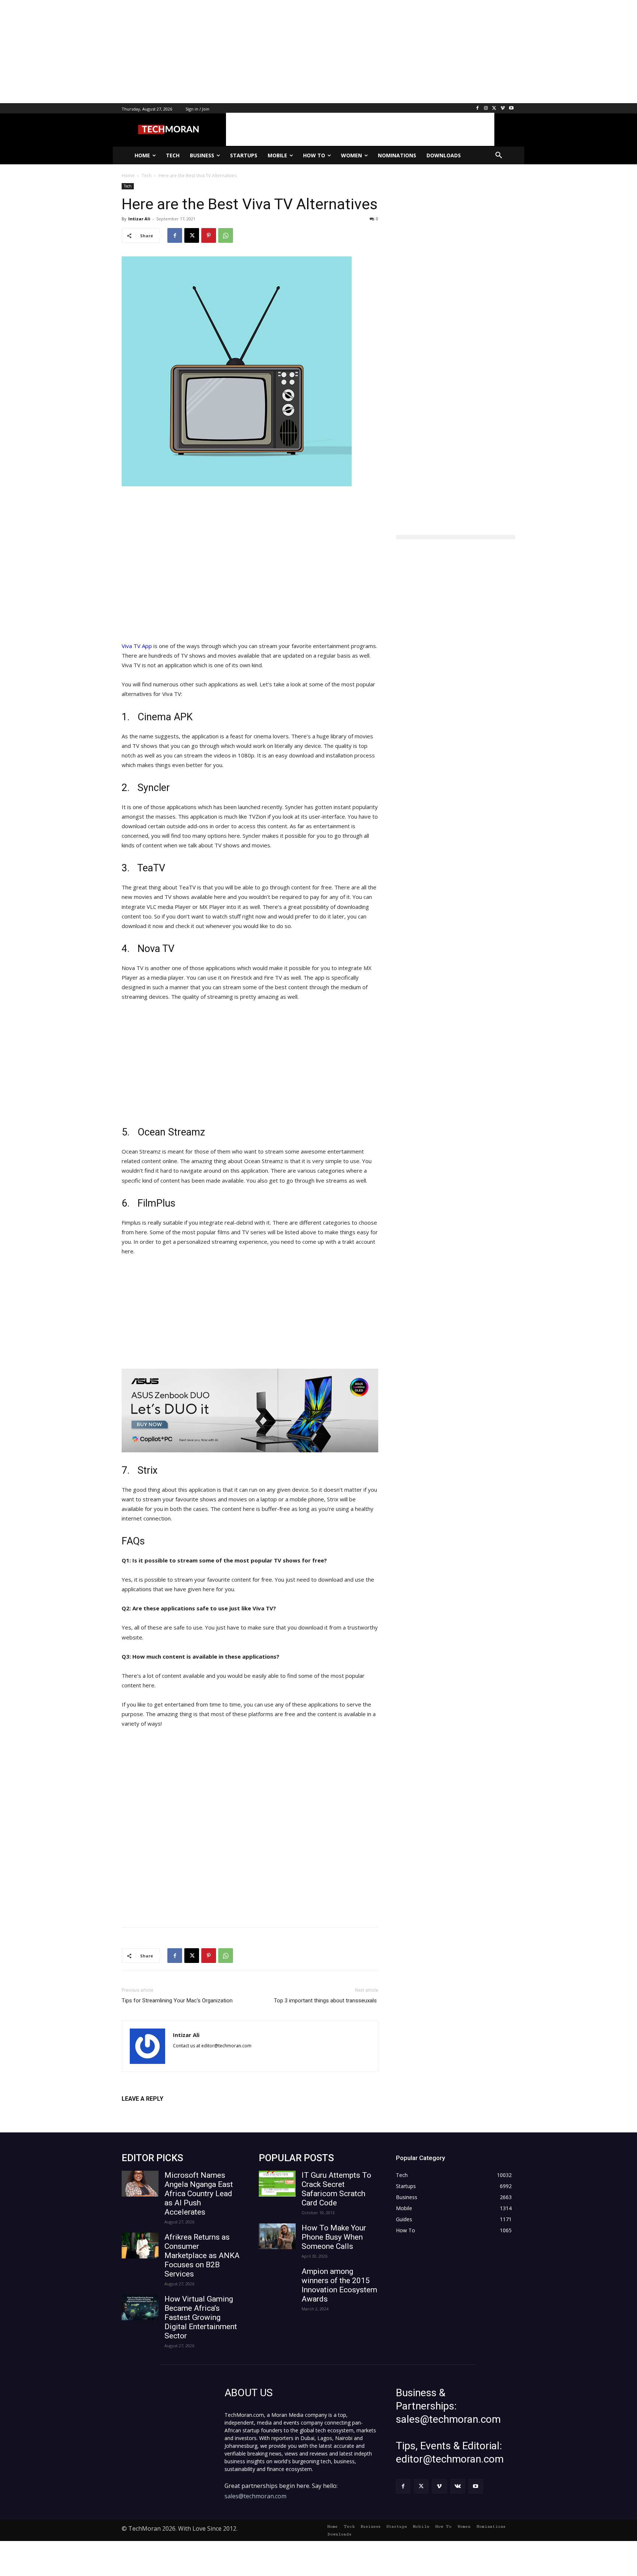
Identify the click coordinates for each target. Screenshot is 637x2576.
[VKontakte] (458, 2486)
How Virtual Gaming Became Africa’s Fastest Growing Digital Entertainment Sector (201, 2317)
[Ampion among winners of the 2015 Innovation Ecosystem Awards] (277, 2280)
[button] (499, 155)
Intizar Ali (139, 219)
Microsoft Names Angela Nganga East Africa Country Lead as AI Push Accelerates (199, 2194)
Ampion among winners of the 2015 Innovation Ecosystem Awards (339, 2285)
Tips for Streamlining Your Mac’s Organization (177, 2001)
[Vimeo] (503, 108)
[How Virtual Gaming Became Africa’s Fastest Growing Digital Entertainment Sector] (140, 2307)
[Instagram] (486, 108)
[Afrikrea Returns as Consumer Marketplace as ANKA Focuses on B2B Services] (140, 2246)
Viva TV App (137, 646)
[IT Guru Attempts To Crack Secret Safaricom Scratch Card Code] (277, 2184)
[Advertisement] (221, 52)
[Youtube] (511, 108)
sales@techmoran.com (255, 2496)
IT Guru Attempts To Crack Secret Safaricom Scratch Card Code (336, 2189)
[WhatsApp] (226, 235)
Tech (128, 186)
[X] (495, 108)
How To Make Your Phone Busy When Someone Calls (334, 2237)
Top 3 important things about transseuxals (325, 2001)
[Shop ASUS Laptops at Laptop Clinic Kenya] (250, 1410)
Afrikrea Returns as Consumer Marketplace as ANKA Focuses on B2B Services (202, 2255)
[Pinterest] (209, 235)
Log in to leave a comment (154, 2111)
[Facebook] (478, 108)
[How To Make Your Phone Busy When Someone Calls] (277, 2236)
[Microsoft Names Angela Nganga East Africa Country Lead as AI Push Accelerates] (140, 2184)
